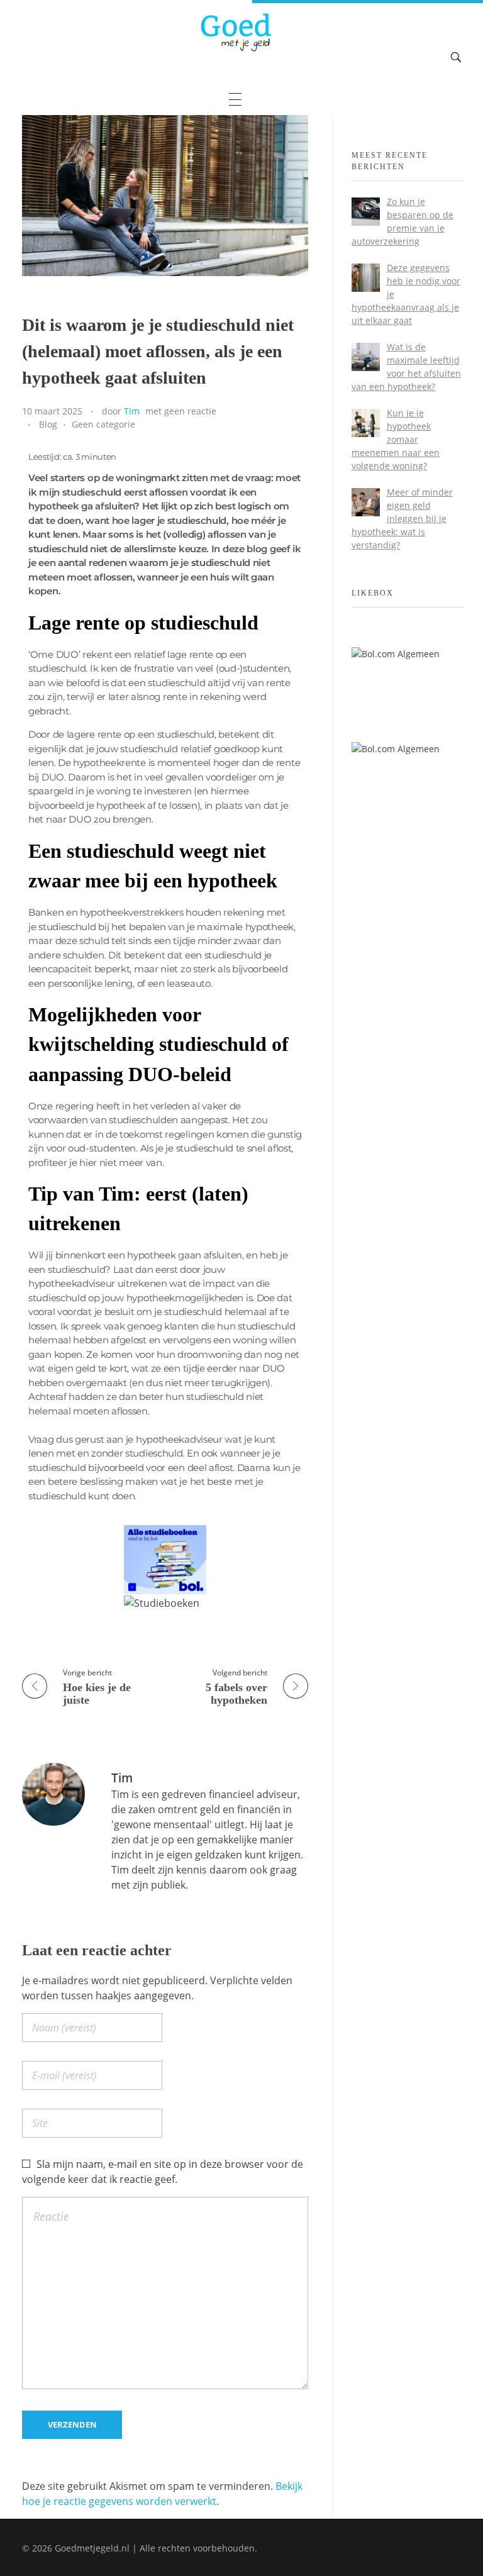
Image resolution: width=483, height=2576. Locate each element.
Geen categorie (103, 424)
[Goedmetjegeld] (235, 32)
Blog (48, 424)
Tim (132, 411)
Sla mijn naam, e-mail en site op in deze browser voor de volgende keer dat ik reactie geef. (163, 2172)
